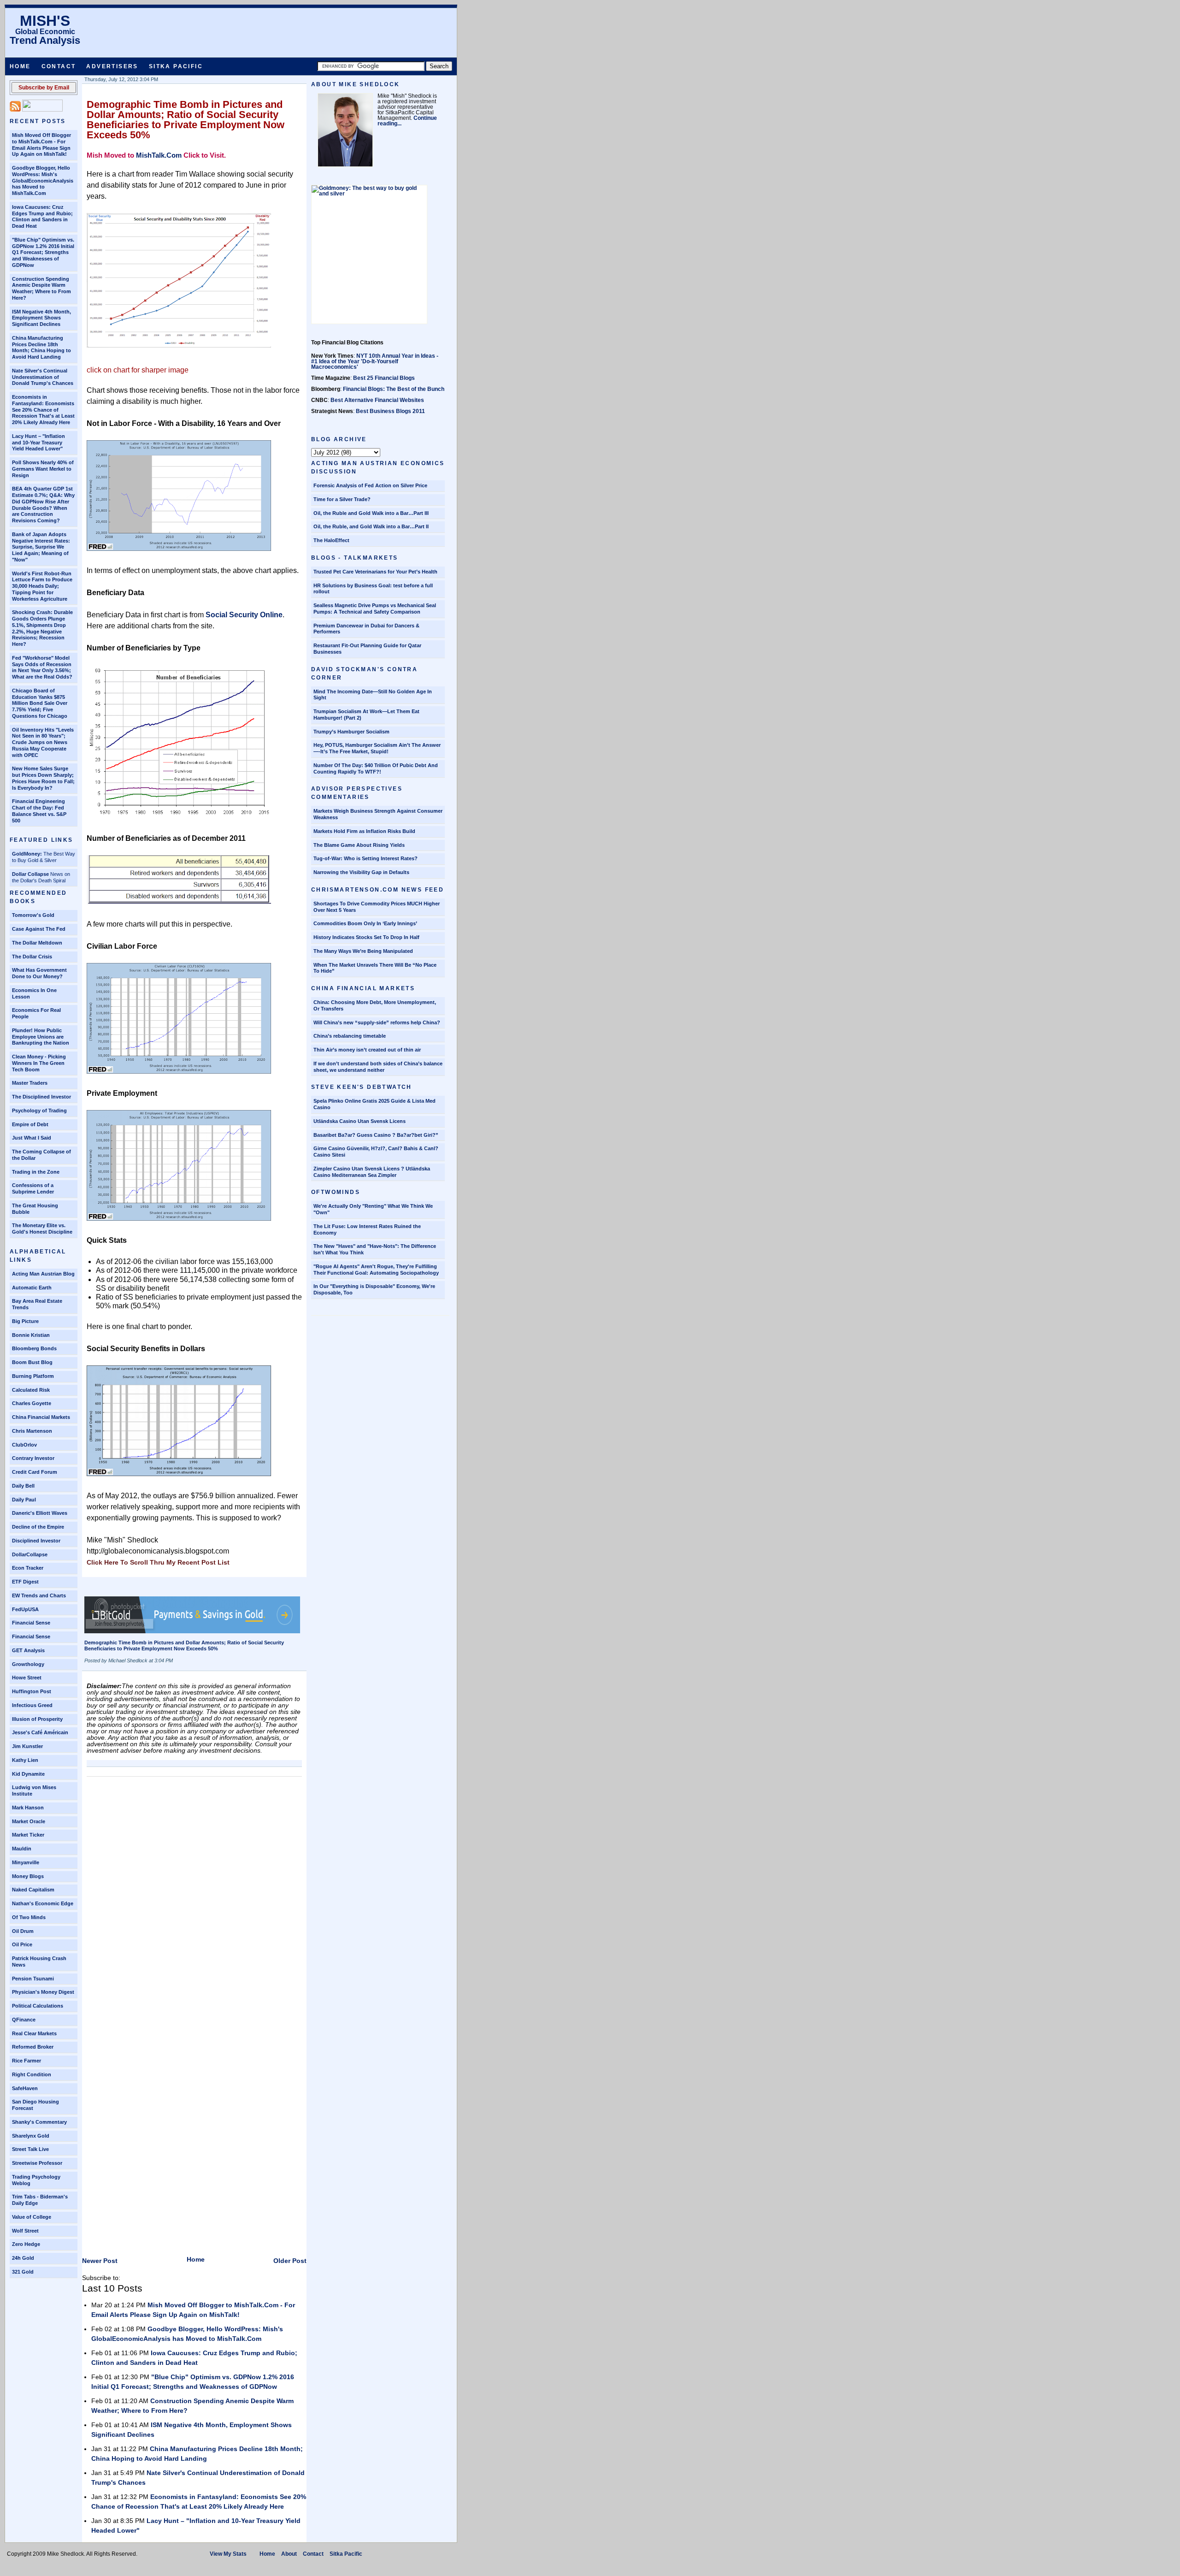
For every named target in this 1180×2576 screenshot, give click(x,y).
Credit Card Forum (35, 1472)
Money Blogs (28, 1876)
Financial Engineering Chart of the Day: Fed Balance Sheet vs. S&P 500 (39, 811)
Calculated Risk (31, 1390)
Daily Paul (24, 1500)
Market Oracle (29, 1821)
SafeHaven (25, 2088)
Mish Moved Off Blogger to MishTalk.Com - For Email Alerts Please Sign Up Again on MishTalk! (41, 145)
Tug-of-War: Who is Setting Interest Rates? (366, 858)
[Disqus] (194, 1897)
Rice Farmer (27, 2061)
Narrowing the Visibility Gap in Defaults (361, 872)
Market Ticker (28, 1835)
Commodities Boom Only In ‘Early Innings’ (365, 923)
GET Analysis (28, 1650)
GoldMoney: (27, 854)
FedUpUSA (25, 1609)
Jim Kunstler (27, 1746)
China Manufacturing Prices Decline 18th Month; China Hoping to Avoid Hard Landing (41, 347)
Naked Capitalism (33, 1890)
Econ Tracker (28, 1568)
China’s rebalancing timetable (350, 1036)
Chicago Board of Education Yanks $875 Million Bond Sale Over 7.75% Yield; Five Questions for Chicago (40, 703)
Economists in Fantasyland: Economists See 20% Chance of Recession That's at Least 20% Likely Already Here (43, 410)
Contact (59, 66)
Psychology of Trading (39, 1111)
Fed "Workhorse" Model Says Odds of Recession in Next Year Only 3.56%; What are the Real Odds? (42, 667)
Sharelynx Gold (31, 2136)
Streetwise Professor (37, 2163)
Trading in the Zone (36, 1172)
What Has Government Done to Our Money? (39, 973)
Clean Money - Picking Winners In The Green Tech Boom (39, 1063)
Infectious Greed (32, 1705)
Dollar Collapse (30, 874)
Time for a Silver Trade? (342, 499)
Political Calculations (38, 2006)
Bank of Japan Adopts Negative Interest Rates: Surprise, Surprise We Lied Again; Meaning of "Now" (41, 547)
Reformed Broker (33, 2047)
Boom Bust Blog (32, 1362)
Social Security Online (244, 615)
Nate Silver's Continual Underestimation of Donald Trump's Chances (43, 377)
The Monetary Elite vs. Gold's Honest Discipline (42, 1229)
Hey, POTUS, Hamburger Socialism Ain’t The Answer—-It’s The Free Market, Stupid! (377, 748)
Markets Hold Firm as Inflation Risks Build (364, 831)
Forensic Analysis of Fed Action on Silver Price (370, 485)
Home (20, 66)
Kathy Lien (25, 1760)
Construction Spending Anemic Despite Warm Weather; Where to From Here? (41, 288)
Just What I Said (32, 1138)
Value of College (32, 2217)
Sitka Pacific (176, 66)
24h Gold (23, 2258)
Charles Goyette (32, 1403)
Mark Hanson (28, 1808)
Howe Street (27, 1678)
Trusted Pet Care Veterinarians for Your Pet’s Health (375, 572)
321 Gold (23, 2272)
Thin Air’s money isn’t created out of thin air (367, 1050)
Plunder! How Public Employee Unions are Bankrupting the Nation (41, 1037)
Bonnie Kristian (31, 1335)
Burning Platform (33, 1376)
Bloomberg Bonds (34, 1348)
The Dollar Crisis (32, 957)
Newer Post (100, 2261)
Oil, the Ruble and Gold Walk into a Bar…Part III (371, 513)
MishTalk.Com (159, 155)
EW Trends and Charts (39, 1595)
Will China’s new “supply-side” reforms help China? (377, 1022)
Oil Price (22, 1944)
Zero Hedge (26, 2244)
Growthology (28, 1664)
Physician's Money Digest (43, 1992)
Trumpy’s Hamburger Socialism (351, 732)
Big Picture (25, 1321)
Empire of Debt (30, 1124)
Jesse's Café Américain (40, 1732)
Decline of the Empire (38, 1527)
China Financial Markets (41, 1417)
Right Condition (32, 2074)
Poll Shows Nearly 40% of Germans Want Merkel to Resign (43, 469)
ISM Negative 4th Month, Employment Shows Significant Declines (41, 318)
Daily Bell (23, 1486)
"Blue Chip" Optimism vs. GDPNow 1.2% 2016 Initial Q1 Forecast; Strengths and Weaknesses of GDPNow (43, 252)
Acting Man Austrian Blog (43, 1274)
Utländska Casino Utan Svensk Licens (360, 1121)
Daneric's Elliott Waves (40, 1513)
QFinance (24, 2020)
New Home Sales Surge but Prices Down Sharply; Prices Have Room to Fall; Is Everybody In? (43, 778)
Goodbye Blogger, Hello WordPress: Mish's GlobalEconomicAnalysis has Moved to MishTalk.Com (43, 180)
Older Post (290, 2261)
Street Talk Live (30, 2149)
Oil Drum (23, 1931)
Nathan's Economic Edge (43, 1903)
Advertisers (112, 66)
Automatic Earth (32, 1288)
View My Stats (228, 2554)
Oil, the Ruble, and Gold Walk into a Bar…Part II (371, 526)
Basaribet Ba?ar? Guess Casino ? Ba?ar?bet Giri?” (376, 1135)
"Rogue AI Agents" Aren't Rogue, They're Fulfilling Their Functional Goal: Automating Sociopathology (376, 1270)
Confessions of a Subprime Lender (33, 1188)
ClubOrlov (24, 1445)
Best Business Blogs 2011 (390, 411)
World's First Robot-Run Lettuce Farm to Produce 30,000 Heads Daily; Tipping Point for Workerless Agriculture (42, 586)
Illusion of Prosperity (37, 1719)
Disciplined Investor (36, 1541)
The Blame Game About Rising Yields (359, 845)
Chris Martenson (32, 1431)
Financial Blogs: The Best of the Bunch (394, 389)
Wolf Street (25, 2231)
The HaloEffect (331, 540)
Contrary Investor (33, 1458)
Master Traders (30, 1083)
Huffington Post (32, 1691)
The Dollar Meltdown (37, 943)
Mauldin (22, 1849)
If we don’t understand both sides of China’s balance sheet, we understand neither (378, 1067)
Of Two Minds (29, 1917)
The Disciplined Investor (41, 1097)
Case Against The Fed (39, 929)
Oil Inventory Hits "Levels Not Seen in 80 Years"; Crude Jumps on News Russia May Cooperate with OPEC (43, 742)
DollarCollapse (30, 1554)
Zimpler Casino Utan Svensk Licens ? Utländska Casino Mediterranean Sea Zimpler (372, 1172)
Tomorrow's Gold (33, 915)
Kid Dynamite (28, 1774)
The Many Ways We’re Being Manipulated (363, 951)
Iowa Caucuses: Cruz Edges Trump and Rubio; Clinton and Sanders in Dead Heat (42, 216)
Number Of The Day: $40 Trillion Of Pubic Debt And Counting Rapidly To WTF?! (376, 768)
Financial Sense (31, 1623)
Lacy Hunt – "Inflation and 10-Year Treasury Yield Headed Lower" (38, 443)
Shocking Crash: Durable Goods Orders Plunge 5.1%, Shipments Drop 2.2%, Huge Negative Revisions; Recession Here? (42, 628)
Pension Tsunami (33, 1979)
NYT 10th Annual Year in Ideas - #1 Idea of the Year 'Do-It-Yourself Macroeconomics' (375, 361)
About (289, 2554)
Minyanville (26, 1862)
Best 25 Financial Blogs (384, 378)
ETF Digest (25, 1582)
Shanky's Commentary (39, 2122)
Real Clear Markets (34, 2033)
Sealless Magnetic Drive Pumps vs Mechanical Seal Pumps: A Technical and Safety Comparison (375, 609)
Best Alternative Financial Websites (377, 400)
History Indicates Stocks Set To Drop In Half (366, 937)
